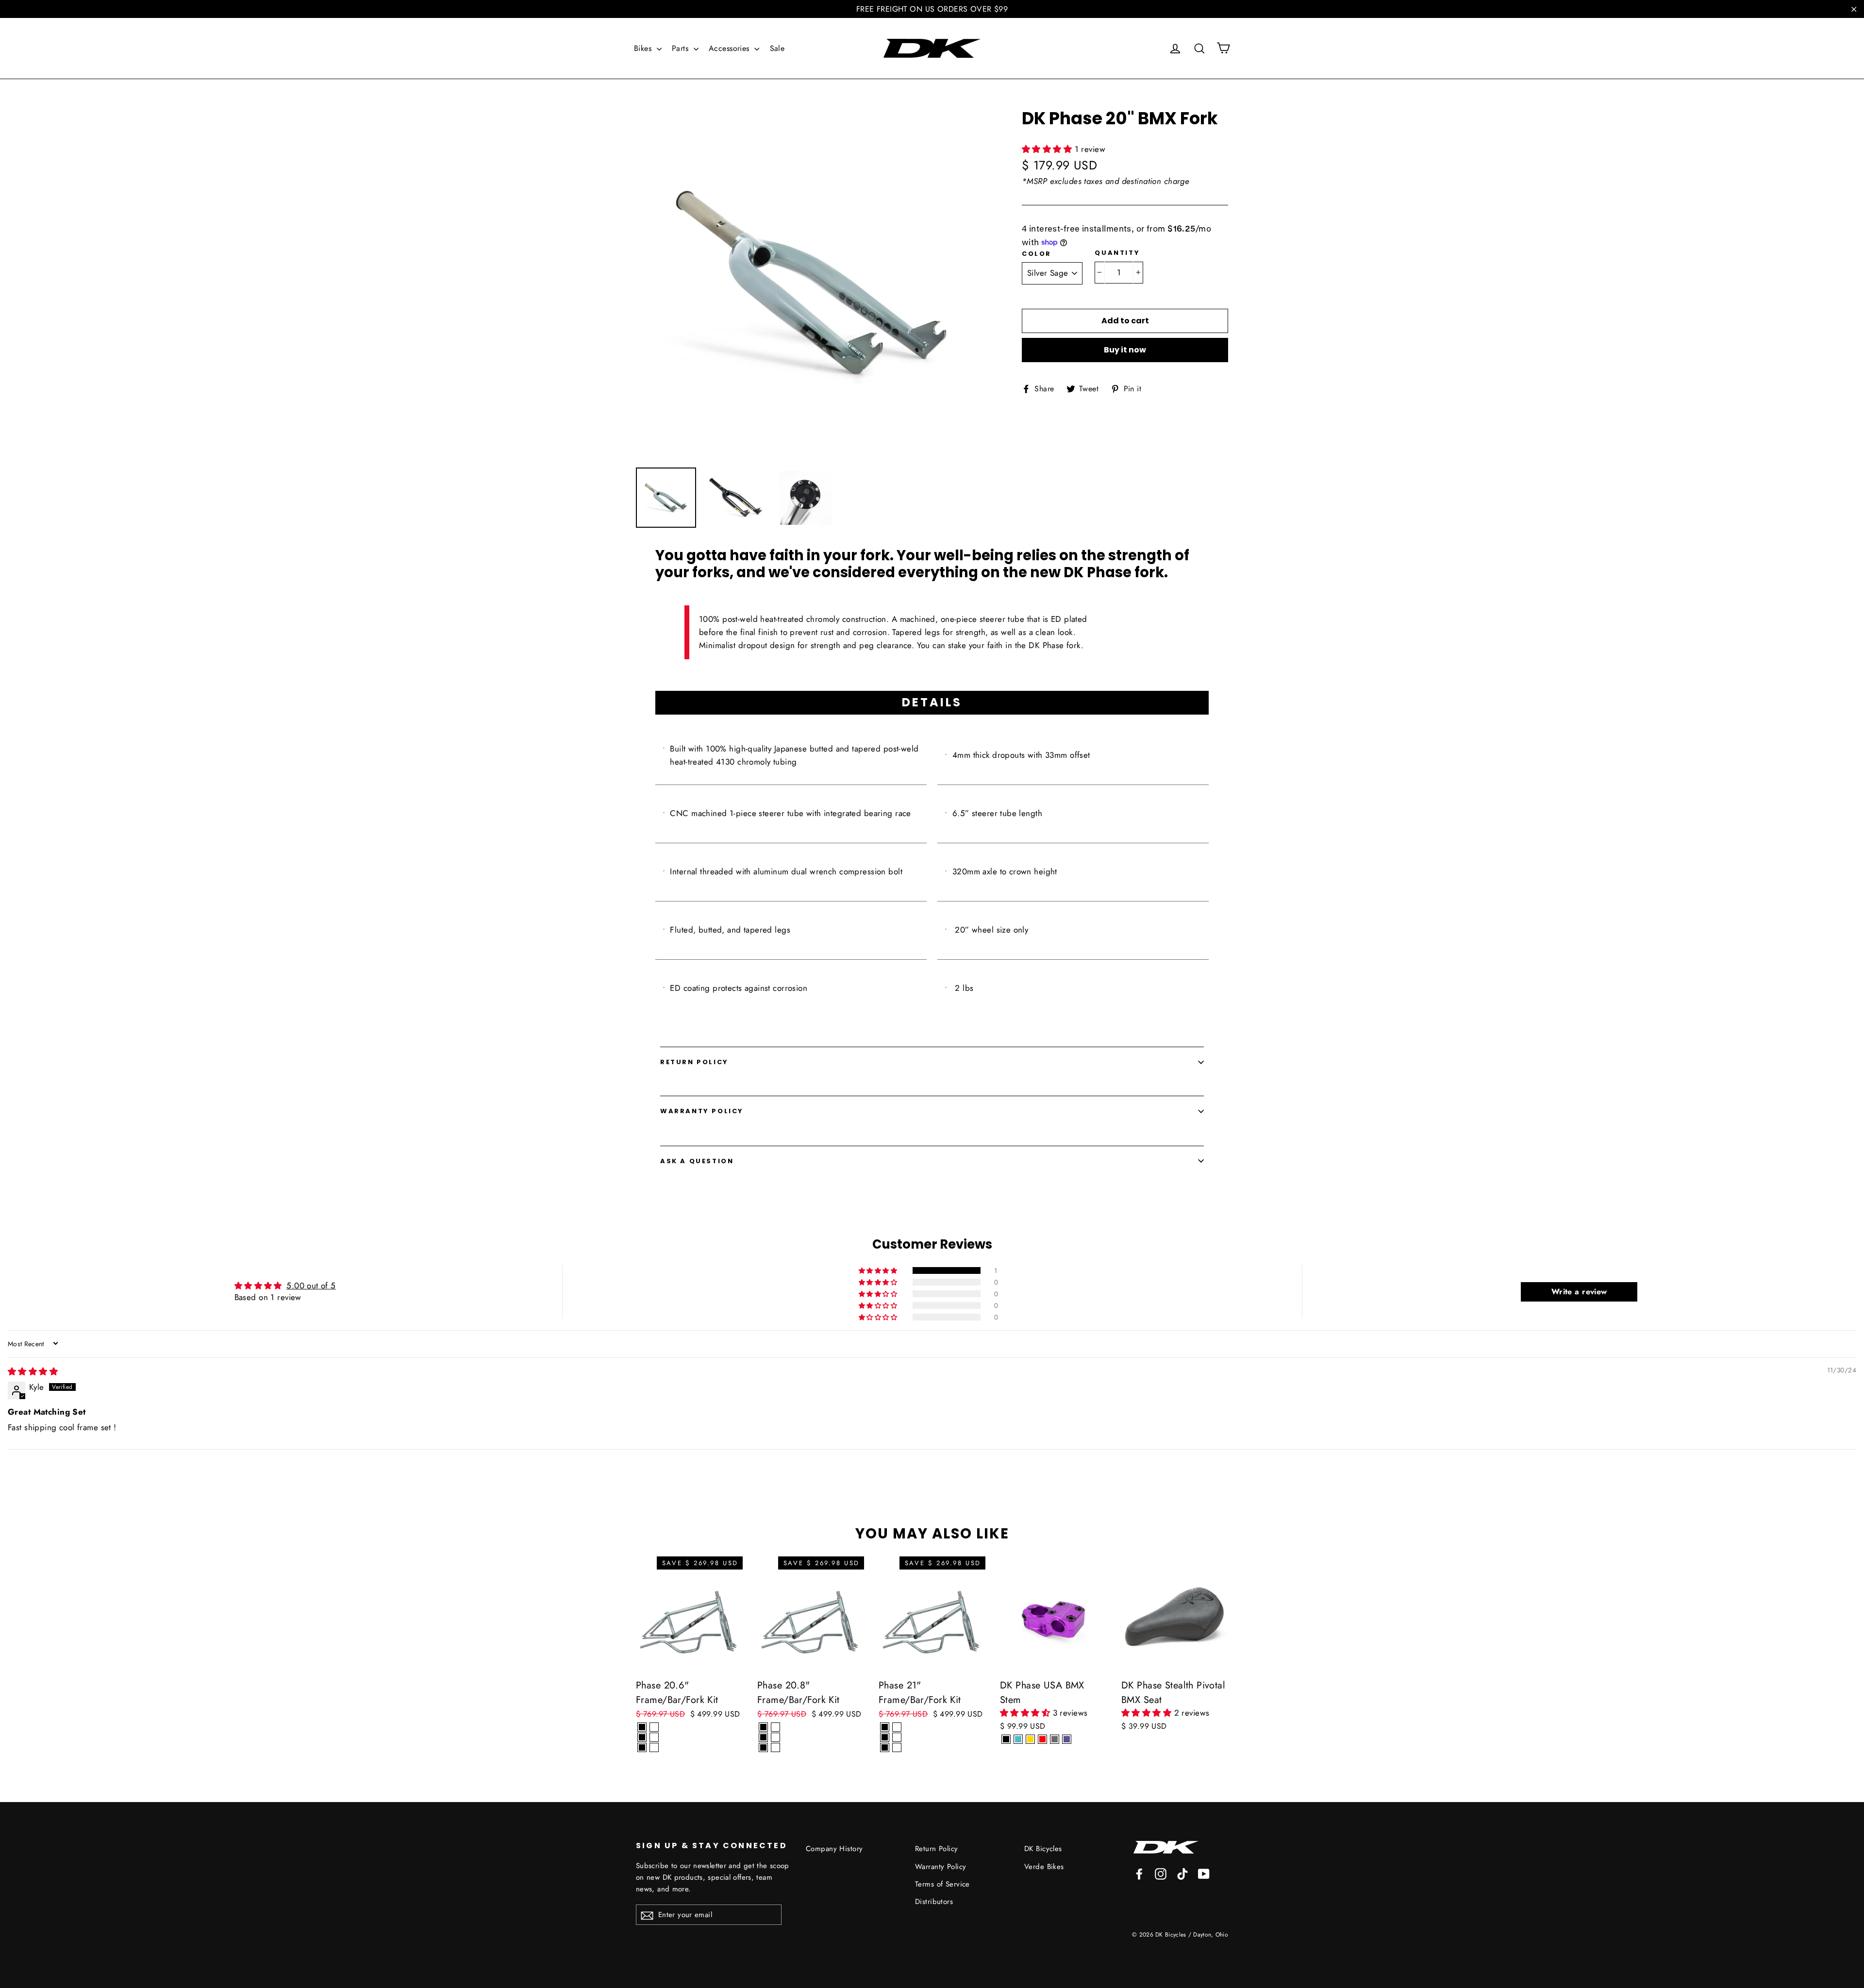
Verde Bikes (1044, 1867)
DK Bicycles (1043, 1849)
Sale (777, 48)
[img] (33, 1371)
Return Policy (694, 1062)
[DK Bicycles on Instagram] (1161, 1873)
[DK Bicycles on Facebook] (1139, 1873)
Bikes (644, 48)
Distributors (934, 1902)
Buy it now (1125, 350)
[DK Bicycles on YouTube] (1204, 1873)
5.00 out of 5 (311, 1286)
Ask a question (697, 1161)
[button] (1048, 149)
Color (1037, 254)
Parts (682, 48)
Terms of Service (942, 1884)
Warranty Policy (702, 1111)
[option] (811, 283)
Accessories (730, 48)
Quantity (1117, 253)
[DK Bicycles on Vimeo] (1182, 1873)
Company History (834, 1849)
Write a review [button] (1579, 1292)
